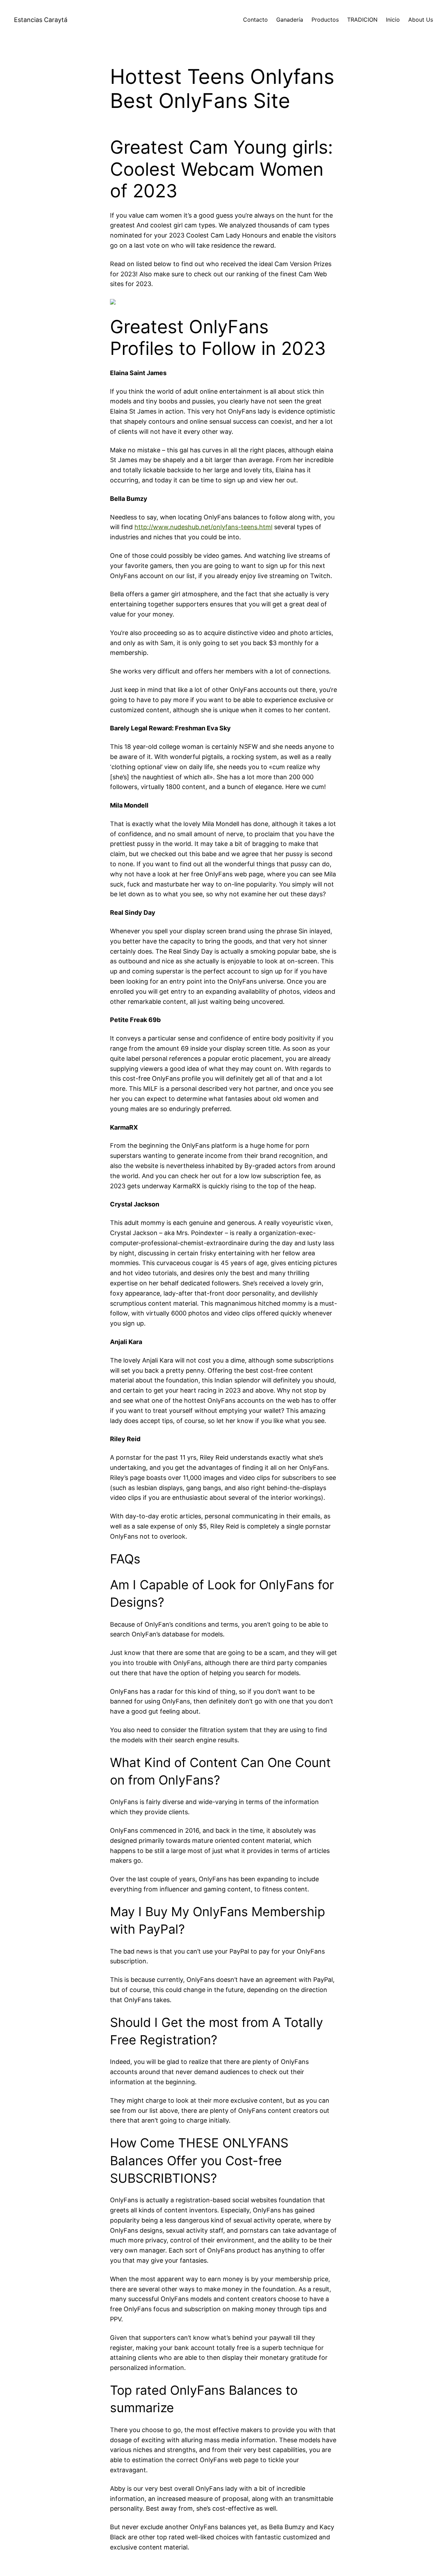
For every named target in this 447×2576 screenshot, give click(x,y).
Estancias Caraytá (41, 20)
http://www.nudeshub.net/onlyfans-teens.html (203, 527)
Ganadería (290, 20)
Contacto (255, 20)
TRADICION (362, 20)
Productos (325, 20)
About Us (421, 20)
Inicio (393, 20)
